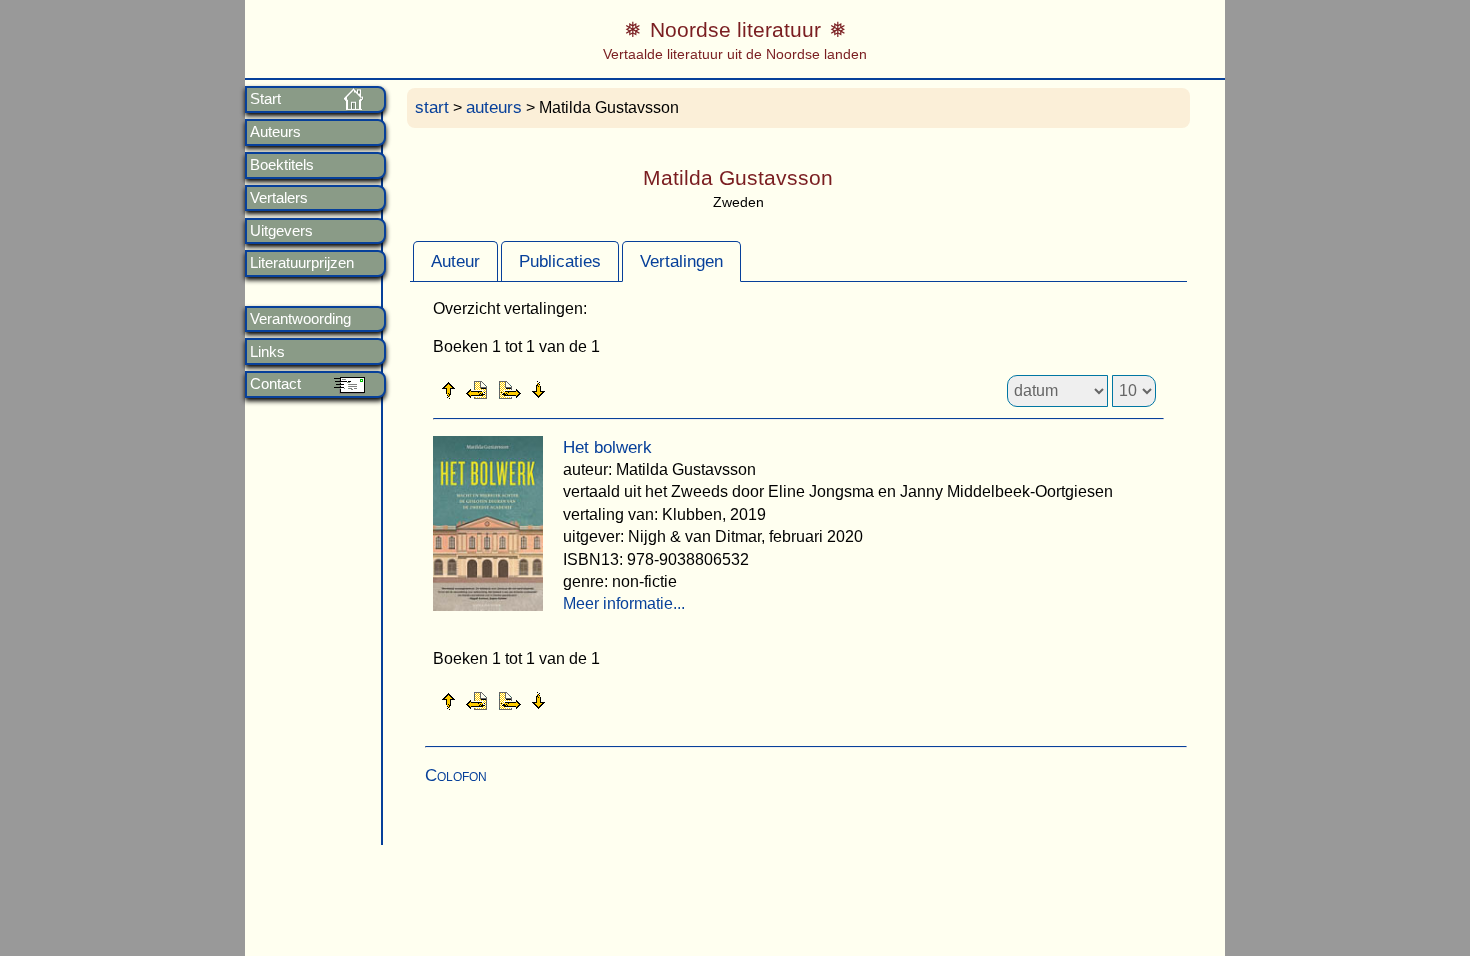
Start (265, 99)
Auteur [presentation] (455, 261)
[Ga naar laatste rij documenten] (588, 389)
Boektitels (282, 165)
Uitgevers (281, 231)
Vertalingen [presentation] (681, 261)
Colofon (456, 775)
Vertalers (279, 198)
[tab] (455, 261)
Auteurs (275, 132)
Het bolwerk (607, 447)
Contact (275, 384)
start (432, 107)
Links (267, 352)
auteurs (494, 107)
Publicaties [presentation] (560, 261)
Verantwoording (300, 319)
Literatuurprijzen (302, 263)
